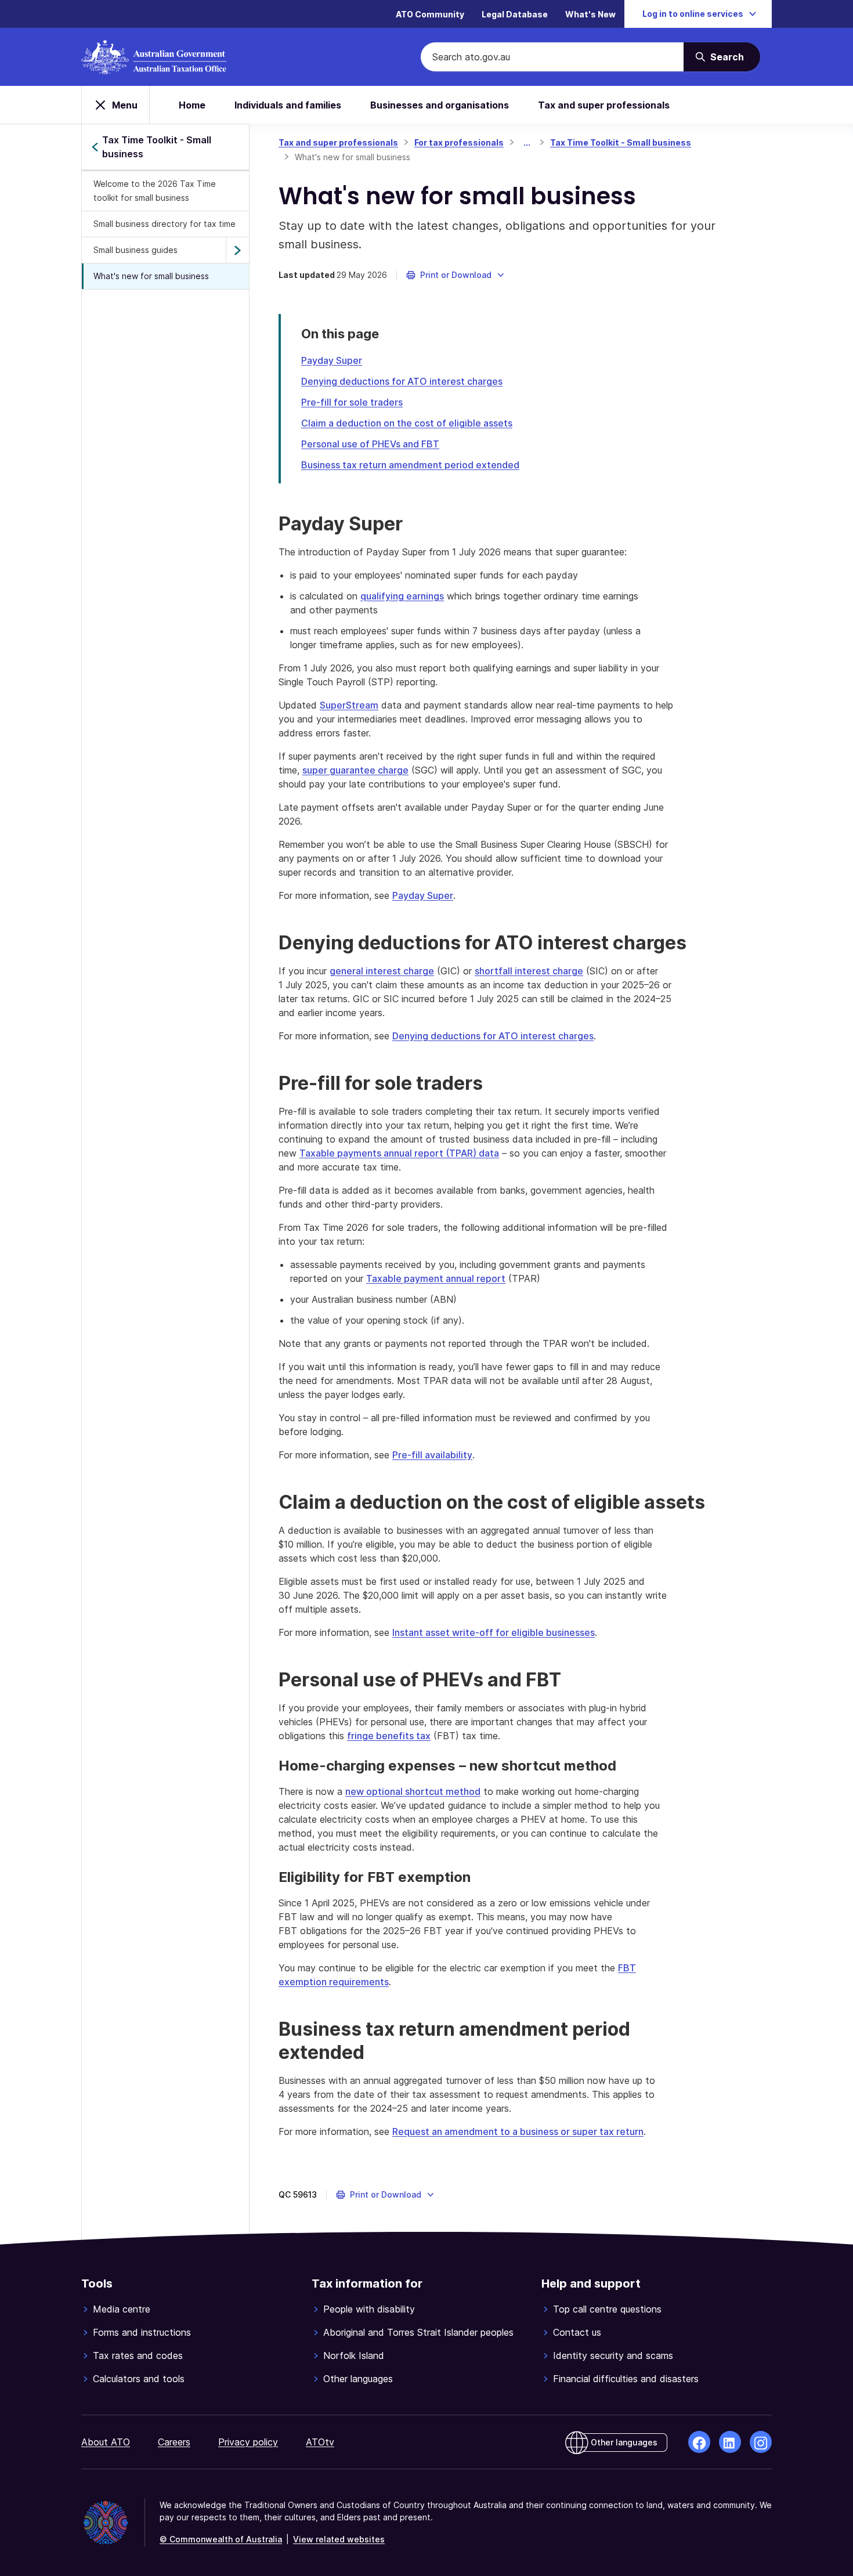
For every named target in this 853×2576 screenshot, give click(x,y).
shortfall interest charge (529, 971)
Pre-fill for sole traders (352, 402)
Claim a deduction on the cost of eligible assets (407, 423)
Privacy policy (248, 2442)
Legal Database (515, 14)
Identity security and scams (613, 2355)
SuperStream (349, 705)
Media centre (122, 2309)
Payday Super (332, 360)
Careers (174, 2442)
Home (192, 105)
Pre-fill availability (432, 1455)
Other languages (358, 2379)
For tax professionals (459, 142)
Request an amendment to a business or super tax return (518, 2131)
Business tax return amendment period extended (410, 465)
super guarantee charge (355, 770)
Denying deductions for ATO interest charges (402, 381)
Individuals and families (288, 105)
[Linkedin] (730, 2442)
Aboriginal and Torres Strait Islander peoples (418, 2332)
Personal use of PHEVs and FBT (370, 444)
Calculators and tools (139, 2379)
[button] (456, 275)
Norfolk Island (354, 2355)
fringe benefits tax (389, 1736)
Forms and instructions (142, 2332)
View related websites (339, 2539)
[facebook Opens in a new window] (699, 2442)
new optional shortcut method (413, 1791)
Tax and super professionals (604, 105)
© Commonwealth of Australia (221, 2539)
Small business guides (135, 250)
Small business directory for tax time (165, 224)
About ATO (106, 2442)
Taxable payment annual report (436, 1278)
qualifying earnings (402, 596)
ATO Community (430, 14)
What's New (590, 14)
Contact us (577, 2332)
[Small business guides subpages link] (237, 250)
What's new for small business (151, 276)
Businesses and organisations (440, 105)
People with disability (369, 2309)
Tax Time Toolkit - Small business (621, 142)
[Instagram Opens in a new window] (761, 2442)
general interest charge (382, 971)
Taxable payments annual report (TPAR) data (399, 1153)
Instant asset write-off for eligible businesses (494, 1632)
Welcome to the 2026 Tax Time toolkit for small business (155, 191)
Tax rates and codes (138, 2355)
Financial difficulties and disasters (626, 2379)
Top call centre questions (607, 2309)
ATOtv (320, 2442)
